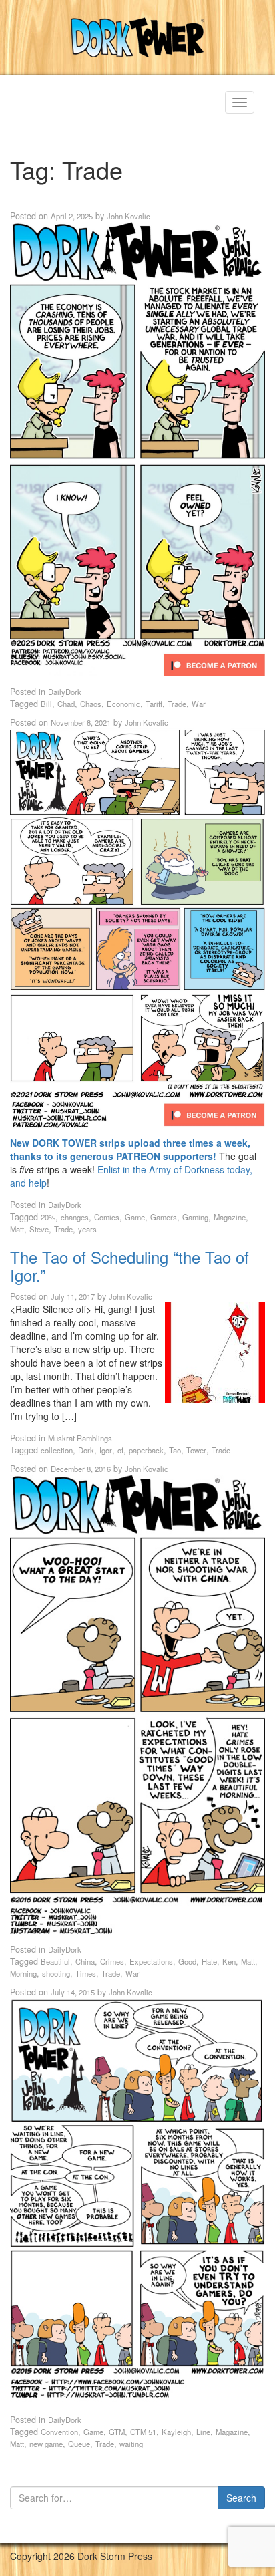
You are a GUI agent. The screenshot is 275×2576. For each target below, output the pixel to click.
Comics (107, 1217)
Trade (177, 704)
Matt (17, 1229)
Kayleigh (176, 2432)
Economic (123, 704)
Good (187, 1961)
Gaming (195, 1217)
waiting (131, 2444)
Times (86, 1973)
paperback (146, 1450)
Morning (23, 1973)
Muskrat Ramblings (80, 1438)
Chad (66, 704)
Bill (46, 704)
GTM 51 (143, 2432)
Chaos (91, 704)
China (85, 1961)
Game (135, 1217)
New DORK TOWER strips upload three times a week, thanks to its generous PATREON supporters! (130, 1149)
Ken (229, 1961)
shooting (56, 1973)
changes (75, 1217)
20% (48, 1217)
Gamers (164, 1217)
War (199, 704)
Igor (106, 1450)
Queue (79, 2444)
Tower (196, 1450)
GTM (117, 2432)
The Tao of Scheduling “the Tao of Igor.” (129, 1265)
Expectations (151, 1961)
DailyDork (65, 692)
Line (203, 2432)
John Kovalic (128, 216)
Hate (209, 1961)
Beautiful (55, 1961)
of (120, 1450)
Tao (175, 1450)
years (87, 1229)
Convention (59, 2432)
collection (57, 1450)
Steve (39, 1229)
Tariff (154, 704)
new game (46, 2444)
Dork (86, 1450)
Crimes (112, 1961)
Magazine (230, 1217)
